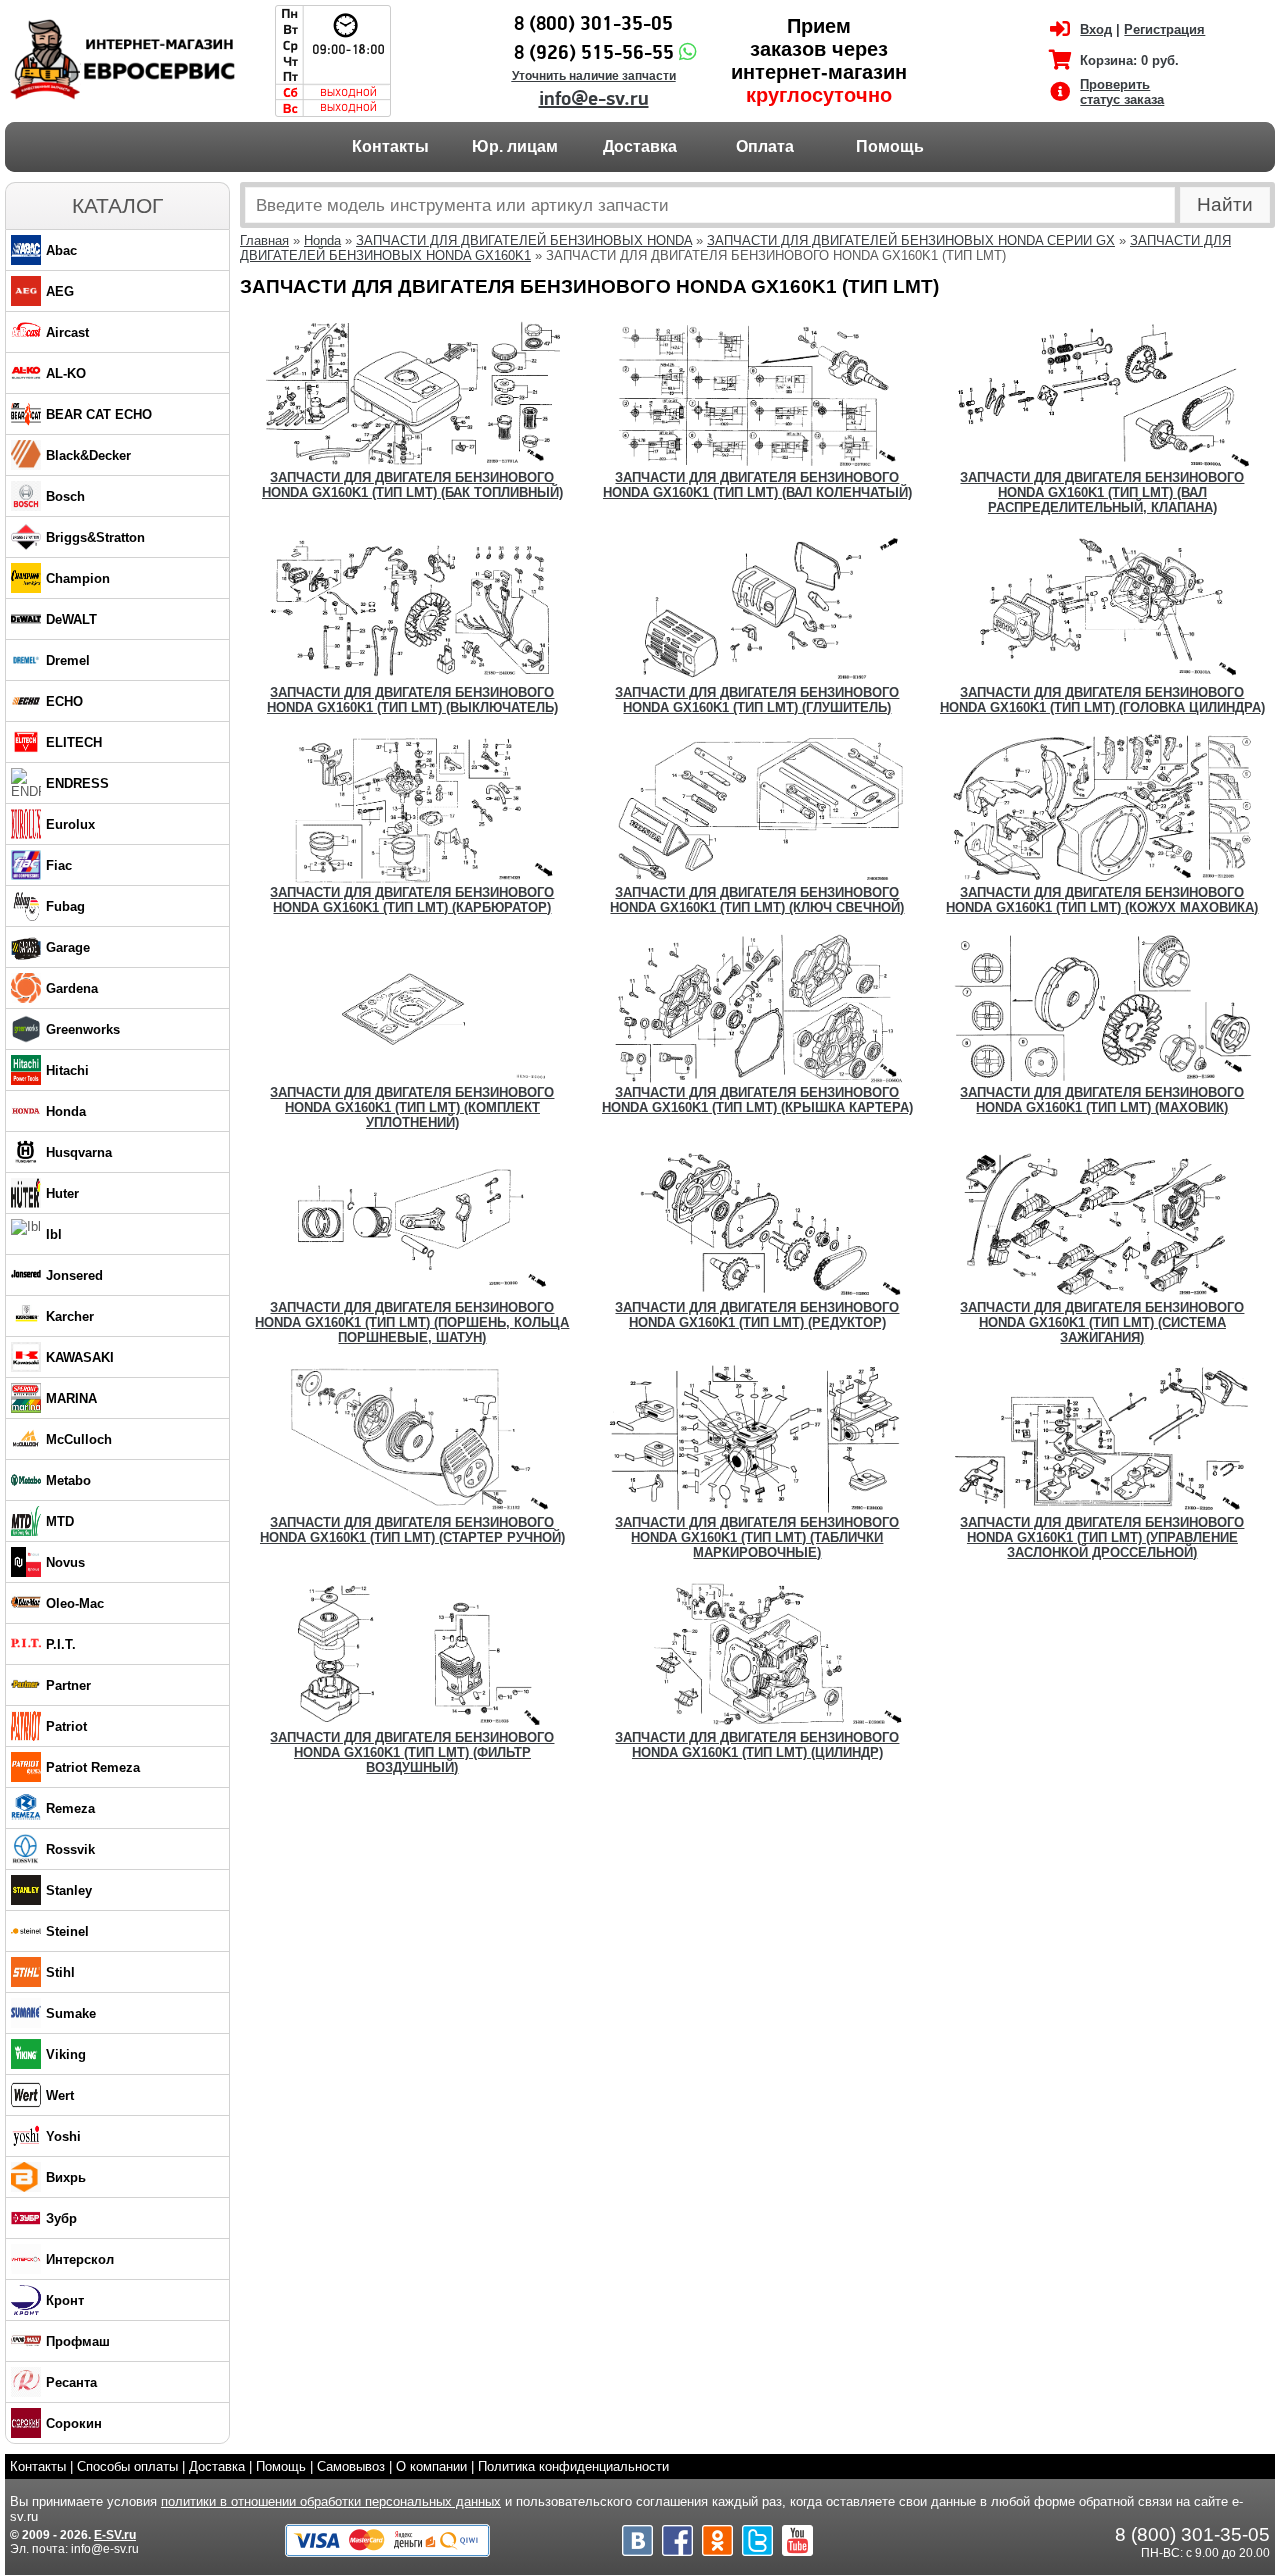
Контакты (390, 146)
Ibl (54, 1234)
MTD (60, 1521)
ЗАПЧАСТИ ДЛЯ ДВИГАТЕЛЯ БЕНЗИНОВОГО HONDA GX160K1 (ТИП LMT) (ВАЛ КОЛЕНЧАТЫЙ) (757, 485)
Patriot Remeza (93, 1767)
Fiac (59, 865)
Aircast (67, 332)
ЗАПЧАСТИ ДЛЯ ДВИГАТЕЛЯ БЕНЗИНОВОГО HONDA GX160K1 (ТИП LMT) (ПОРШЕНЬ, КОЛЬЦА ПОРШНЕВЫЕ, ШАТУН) (412, 1322)
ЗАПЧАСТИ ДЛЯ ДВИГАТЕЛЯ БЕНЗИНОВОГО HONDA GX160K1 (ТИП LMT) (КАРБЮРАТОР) (412, 900)
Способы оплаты (127, 2466)
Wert (60, 2095)
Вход (1096, 29)
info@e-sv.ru (594, 99)
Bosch (65, 496)
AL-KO (66, 373)
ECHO (64, 701)
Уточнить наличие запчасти (594, 76)
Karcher (70, 1316)
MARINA (71, 1398)
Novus (65, 1562)
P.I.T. (61, 1644)
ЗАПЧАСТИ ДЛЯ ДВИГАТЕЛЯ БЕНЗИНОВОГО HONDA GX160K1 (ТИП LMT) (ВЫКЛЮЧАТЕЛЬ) (412, 700)
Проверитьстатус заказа (1122, 92)
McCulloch (79, 1439)
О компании (431, 2466)
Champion (78, 578)
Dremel (68, 660)
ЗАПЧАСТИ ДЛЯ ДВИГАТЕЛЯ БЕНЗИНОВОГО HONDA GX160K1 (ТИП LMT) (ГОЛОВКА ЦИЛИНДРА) (1102, 700)
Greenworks (83, 1029)
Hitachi (67, 1070)
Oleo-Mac (75, 1603)
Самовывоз (351, 2466)
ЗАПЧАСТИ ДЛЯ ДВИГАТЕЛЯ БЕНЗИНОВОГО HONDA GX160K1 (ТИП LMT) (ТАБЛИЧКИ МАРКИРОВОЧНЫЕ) (757, 1537)
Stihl (60, 1972)
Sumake (71, 2013)
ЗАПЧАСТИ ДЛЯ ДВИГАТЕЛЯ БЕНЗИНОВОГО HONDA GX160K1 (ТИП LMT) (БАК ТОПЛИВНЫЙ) (412, 485)
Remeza (70, 1808)
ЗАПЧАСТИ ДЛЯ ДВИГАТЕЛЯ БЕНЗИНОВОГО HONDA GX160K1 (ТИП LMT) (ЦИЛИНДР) (757, 1745)
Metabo (68, 1480)
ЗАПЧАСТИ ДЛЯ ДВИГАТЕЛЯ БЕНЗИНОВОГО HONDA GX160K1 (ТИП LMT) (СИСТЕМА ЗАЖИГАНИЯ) (1102, 1322)
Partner (68, 1685)
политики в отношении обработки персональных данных (331, 2501)
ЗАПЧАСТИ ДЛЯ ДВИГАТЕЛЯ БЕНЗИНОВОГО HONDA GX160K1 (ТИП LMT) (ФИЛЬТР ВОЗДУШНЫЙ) (412, 1752)
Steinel (67, 1931)
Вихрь (66, 2177)
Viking (66, 2054)
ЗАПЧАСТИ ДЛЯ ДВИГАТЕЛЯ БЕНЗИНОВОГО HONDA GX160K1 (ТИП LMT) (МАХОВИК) (1102, 1100)
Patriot (66, 1726)
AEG (60, 291)
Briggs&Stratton (95, 537)
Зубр (61, 2218)
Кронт (65, 2300)
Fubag (65, 906)
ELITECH (74, 742)
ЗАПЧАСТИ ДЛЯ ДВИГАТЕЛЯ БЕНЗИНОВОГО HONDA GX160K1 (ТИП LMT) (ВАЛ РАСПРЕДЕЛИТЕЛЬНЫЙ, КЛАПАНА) (1102, 492)
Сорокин (74, 2423)
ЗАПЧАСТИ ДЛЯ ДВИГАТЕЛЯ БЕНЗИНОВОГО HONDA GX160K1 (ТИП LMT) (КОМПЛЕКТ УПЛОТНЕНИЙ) (412, 1107)
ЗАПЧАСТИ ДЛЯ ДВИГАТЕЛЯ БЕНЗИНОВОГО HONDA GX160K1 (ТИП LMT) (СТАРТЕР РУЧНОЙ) (412, 1530)
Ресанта (71, 2382)
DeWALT (71, 619)
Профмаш (78, 2341)
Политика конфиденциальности (573, 2466)
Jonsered (74, 1275)
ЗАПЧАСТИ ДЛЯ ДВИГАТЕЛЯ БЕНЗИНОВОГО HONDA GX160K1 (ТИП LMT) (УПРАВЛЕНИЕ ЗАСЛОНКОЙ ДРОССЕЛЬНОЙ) (1102, 1537)
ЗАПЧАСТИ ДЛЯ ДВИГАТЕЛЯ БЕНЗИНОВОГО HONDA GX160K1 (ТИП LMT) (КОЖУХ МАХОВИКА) (1102, 900)
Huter (62, 1193)
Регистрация (1164, 29)
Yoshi (63, 2136)
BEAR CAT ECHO (99, 414)
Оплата (765, 146)
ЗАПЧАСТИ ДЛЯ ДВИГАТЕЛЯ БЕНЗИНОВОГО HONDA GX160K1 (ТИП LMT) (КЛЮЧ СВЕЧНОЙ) (757, 900)
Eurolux (70, 824)
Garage (68, 947)
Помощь (890, 146)
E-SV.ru (115, 2535)
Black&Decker (88, 455)
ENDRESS (77, 783)
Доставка (640, 146)
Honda (66, 1111)
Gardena (72, 988)
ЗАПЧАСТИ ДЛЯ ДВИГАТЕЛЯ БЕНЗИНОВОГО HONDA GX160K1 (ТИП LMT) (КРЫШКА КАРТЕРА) (757, 1100)
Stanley (69, 1890)
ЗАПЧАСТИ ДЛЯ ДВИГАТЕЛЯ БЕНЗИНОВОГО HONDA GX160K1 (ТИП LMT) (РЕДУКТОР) (757, 1315)
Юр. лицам (515, 146)
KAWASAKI (80, 1357)
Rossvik (70, 1849)
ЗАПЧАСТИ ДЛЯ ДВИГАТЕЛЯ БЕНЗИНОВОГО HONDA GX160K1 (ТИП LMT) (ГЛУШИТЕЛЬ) (757, 700)
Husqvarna (79, 1152)
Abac (61, 250)
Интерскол (80, 2259)
